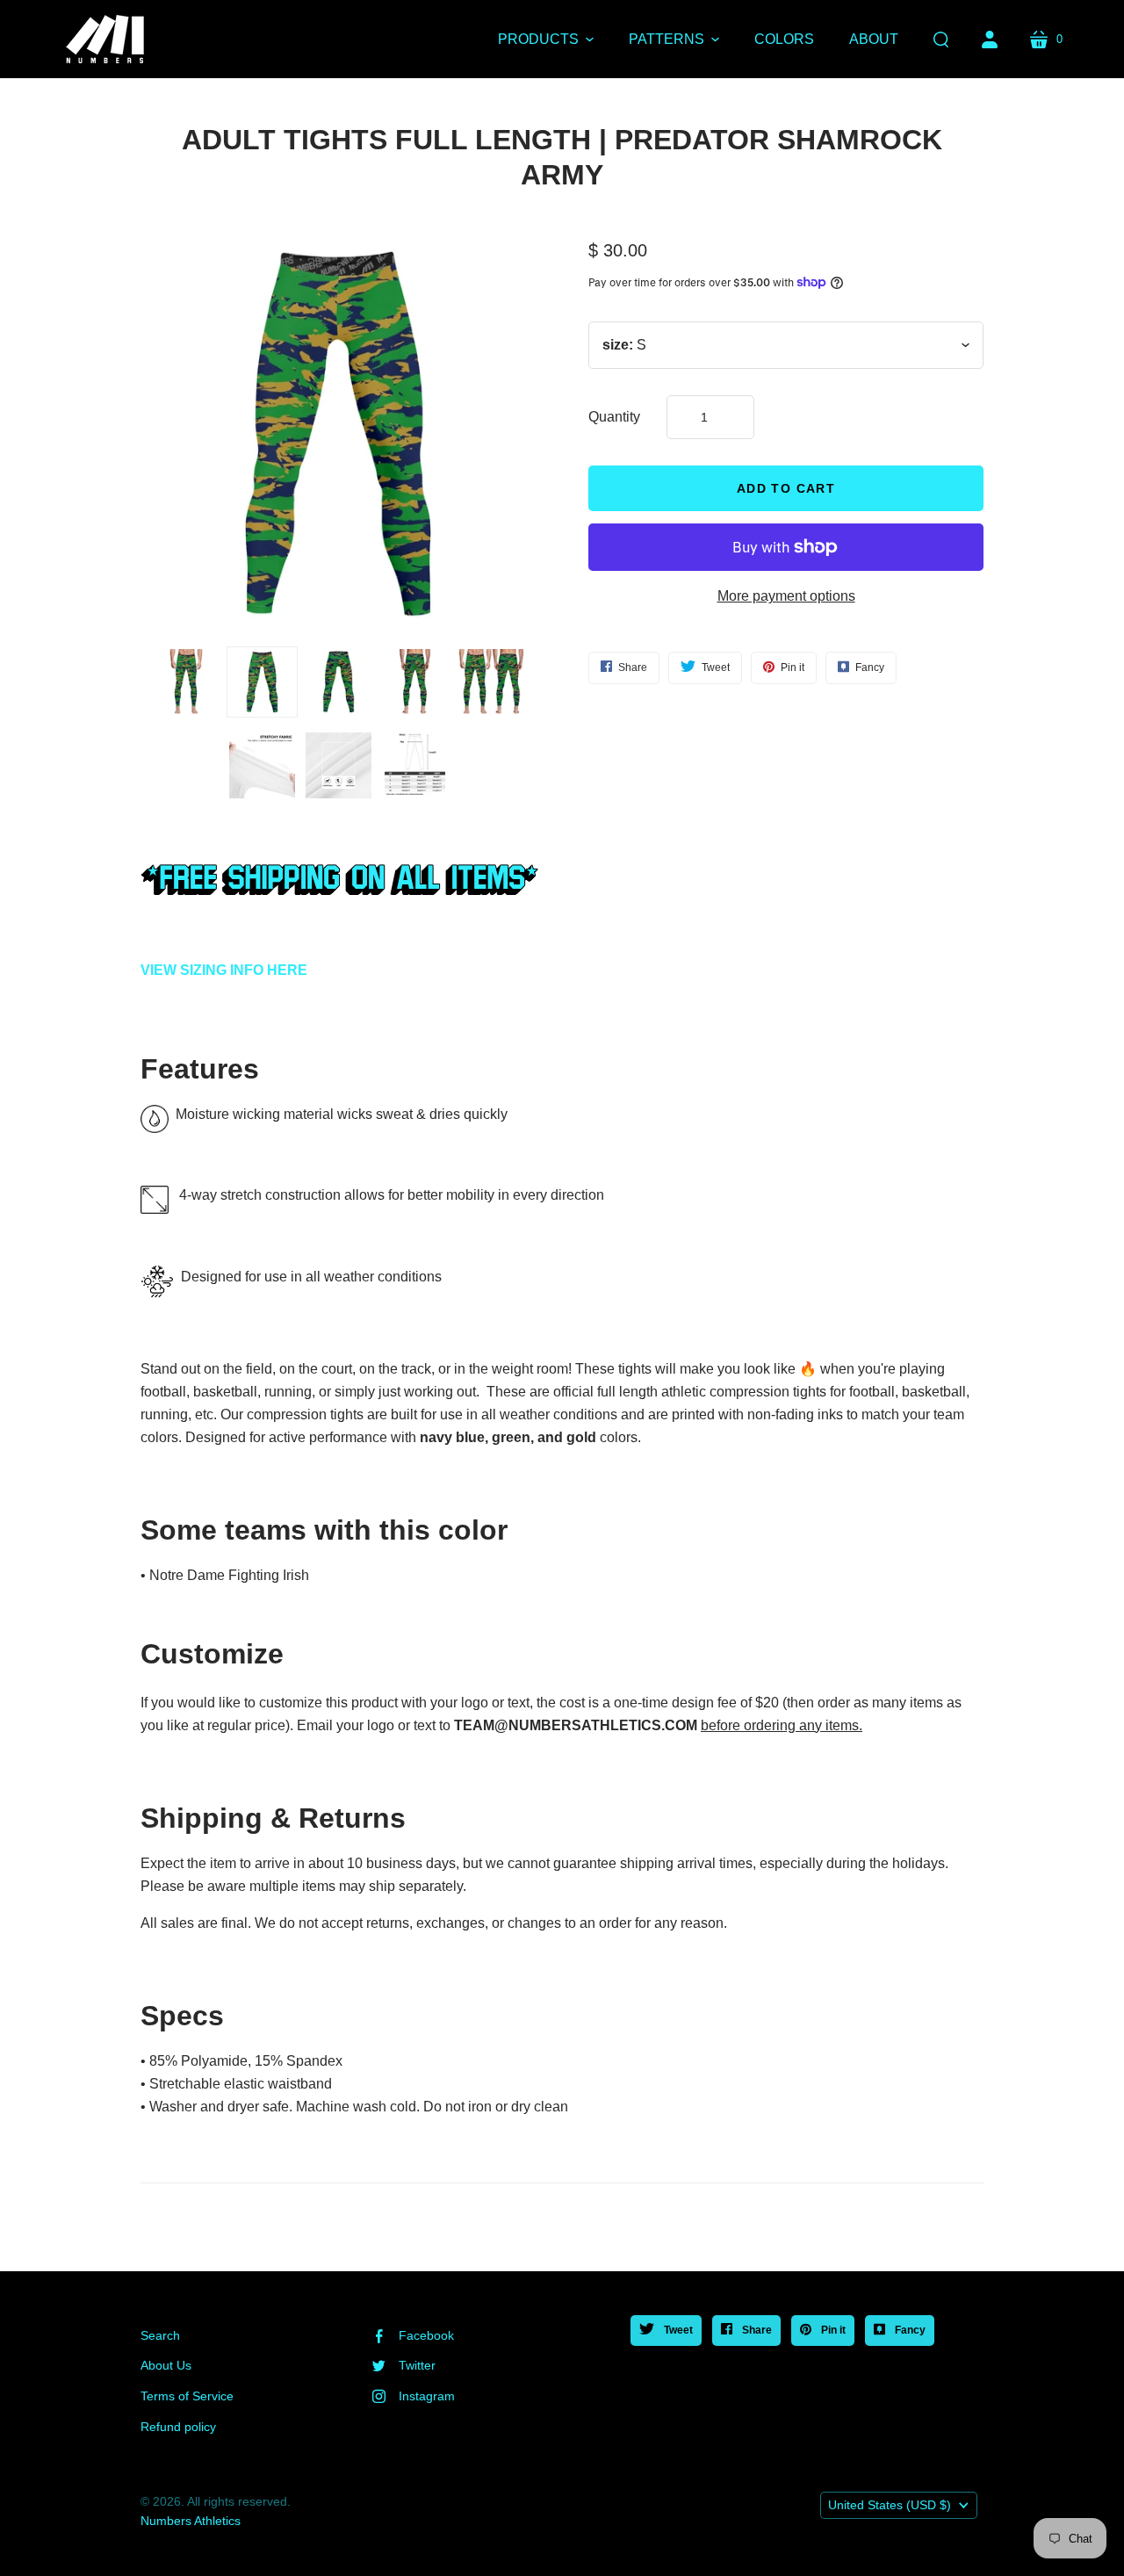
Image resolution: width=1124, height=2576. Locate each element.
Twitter (417, 2365)
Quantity (614, 417)
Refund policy (178, 2427)
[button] (546, 40)
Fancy (909, 2330)
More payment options (786, 596)
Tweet (677, 2330)
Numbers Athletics (191, 2521)
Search (160, 2335)
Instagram (427, 2396)
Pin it (832, 2330)
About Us (166, 2365)
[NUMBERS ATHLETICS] (105, 39)
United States (890, 2505)
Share (756, 2330)
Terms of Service (187, 2396)
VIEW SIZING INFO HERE (224, 970)
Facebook (426, 2335)
